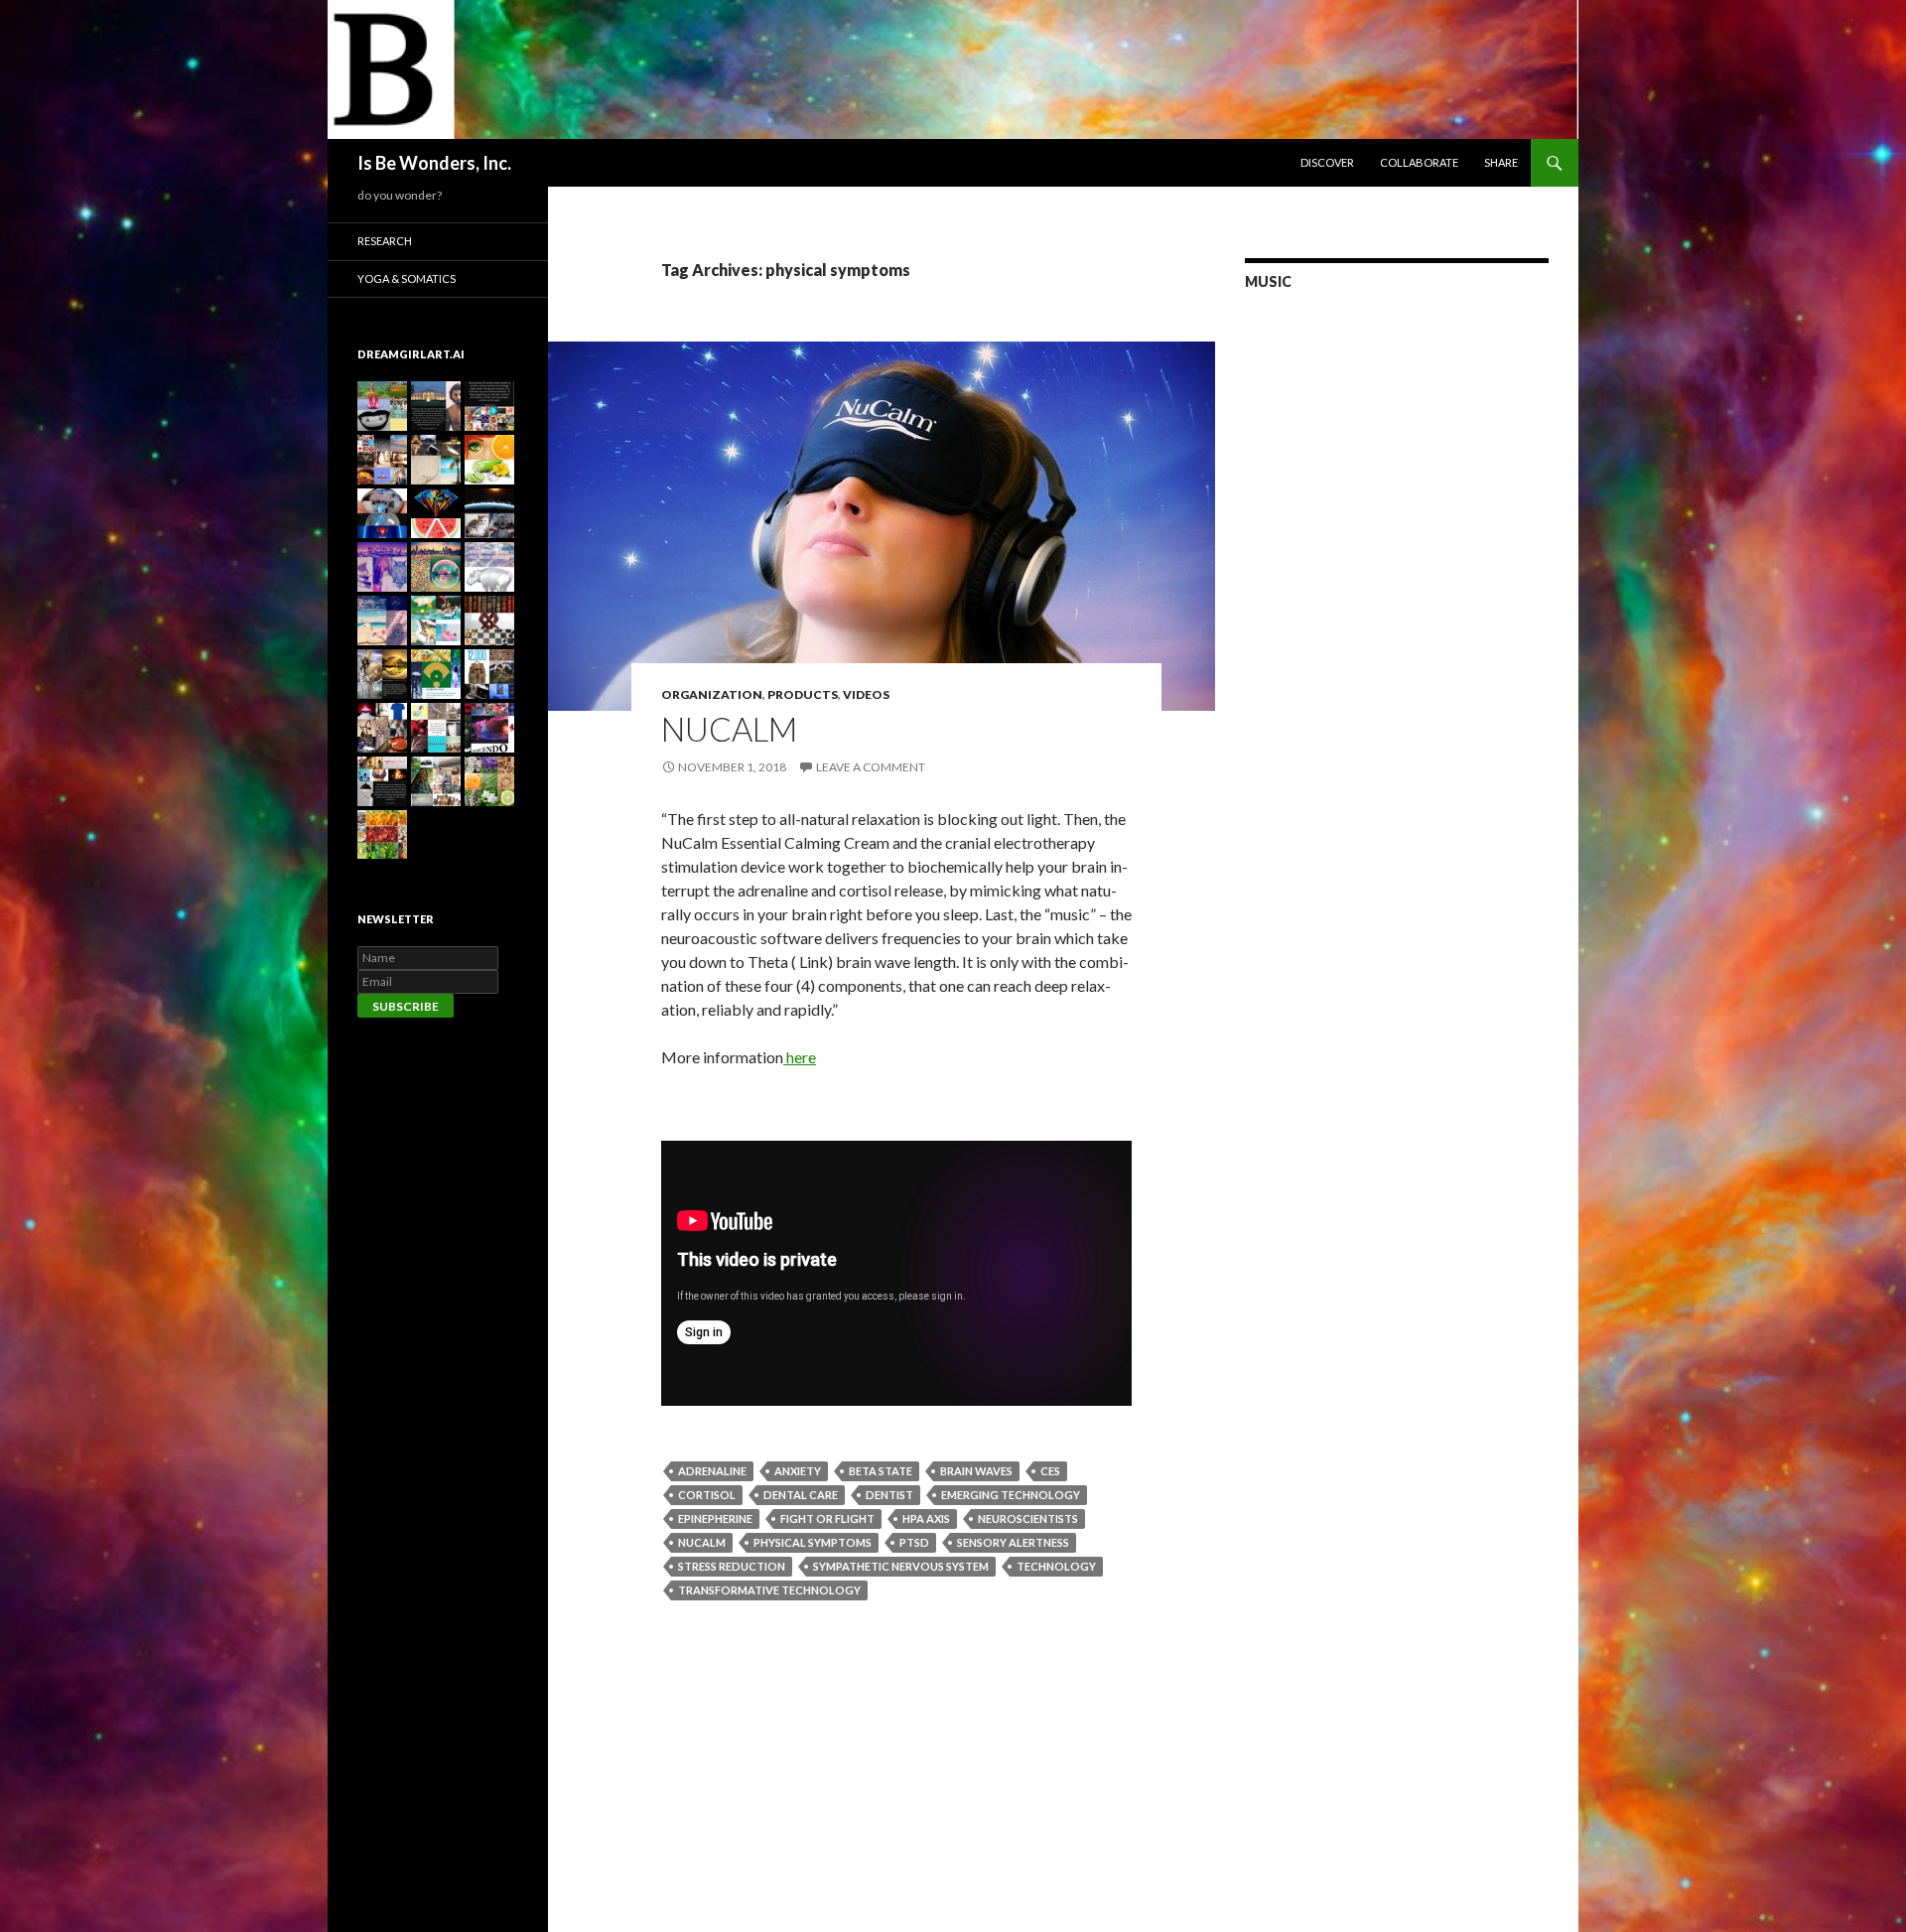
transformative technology (769, 1590)
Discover (1327, 162)
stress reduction (732, 1566)
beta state (881, 1471)
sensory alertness (1013, 1542)
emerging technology (1011, 1495)
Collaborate (1419, 162)
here (800, 1057)
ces (1050, 1471)
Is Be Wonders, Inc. (434, 163)
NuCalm (729, 729)
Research (385, 241)
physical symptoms (813, 1542)
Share (1501, 162)
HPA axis (926, 1518)
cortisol (707, 1495)
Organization (712, 694)
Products (803, 694)
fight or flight (827, 1518)
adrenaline (712, 1471)
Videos (866, 694)
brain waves (976, 1471)
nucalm (702, 1542)
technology (1056, 1566)
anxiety (798, 1471)
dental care (801, 1495)
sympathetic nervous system (901, 1566)
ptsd (914, 1542)
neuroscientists (1028, 1518)
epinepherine (715, 1518)
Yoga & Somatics (407, 278)
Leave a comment (871, 767)
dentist (889, 1495)
